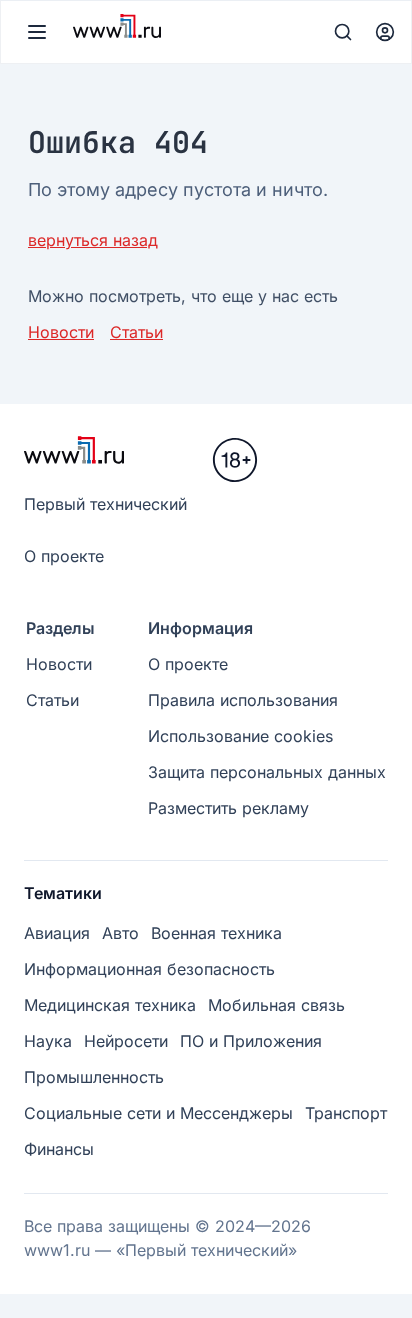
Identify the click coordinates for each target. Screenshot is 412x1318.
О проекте (64, 556)
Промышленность (94, 1077)
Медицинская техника (110, 1005)
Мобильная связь (276, 1005)
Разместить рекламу (228, 808)
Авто (120, 933)
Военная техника (216, 933)
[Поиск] (343, 32)
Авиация (57, 933)
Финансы (59, 1149)
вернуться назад (93, 240)
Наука (48, 1041)
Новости (61, 332)
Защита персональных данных (267, 772)
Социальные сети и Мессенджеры (158, 1113)
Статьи (136, 332)
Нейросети (126, 1041)
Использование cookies (240, 736)
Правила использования (243, 700)
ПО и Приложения (251, 1041)
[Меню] (37, 32)
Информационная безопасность (149, 969)
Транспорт (346, 1113)
